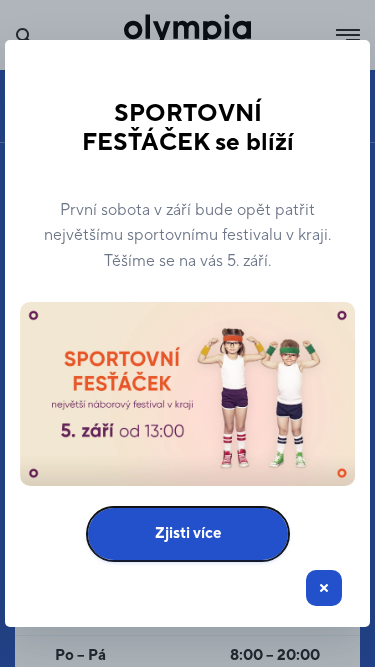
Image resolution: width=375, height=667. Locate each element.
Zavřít (324, 588)
